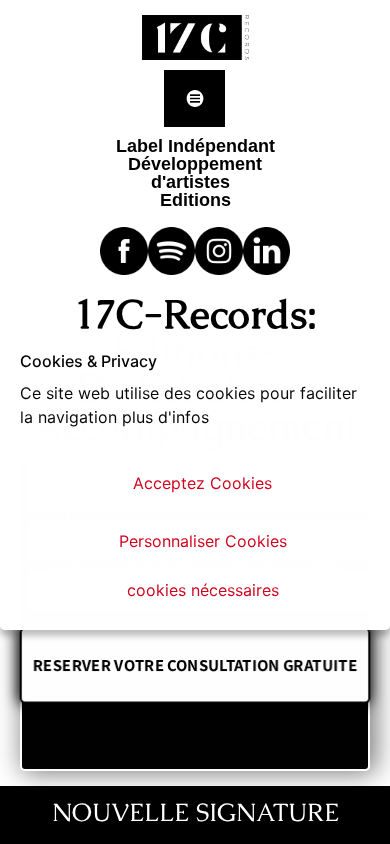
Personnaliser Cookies (203, 541)
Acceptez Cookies (202, 483)
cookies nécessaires (203, 590)
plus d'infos (165, 417)
